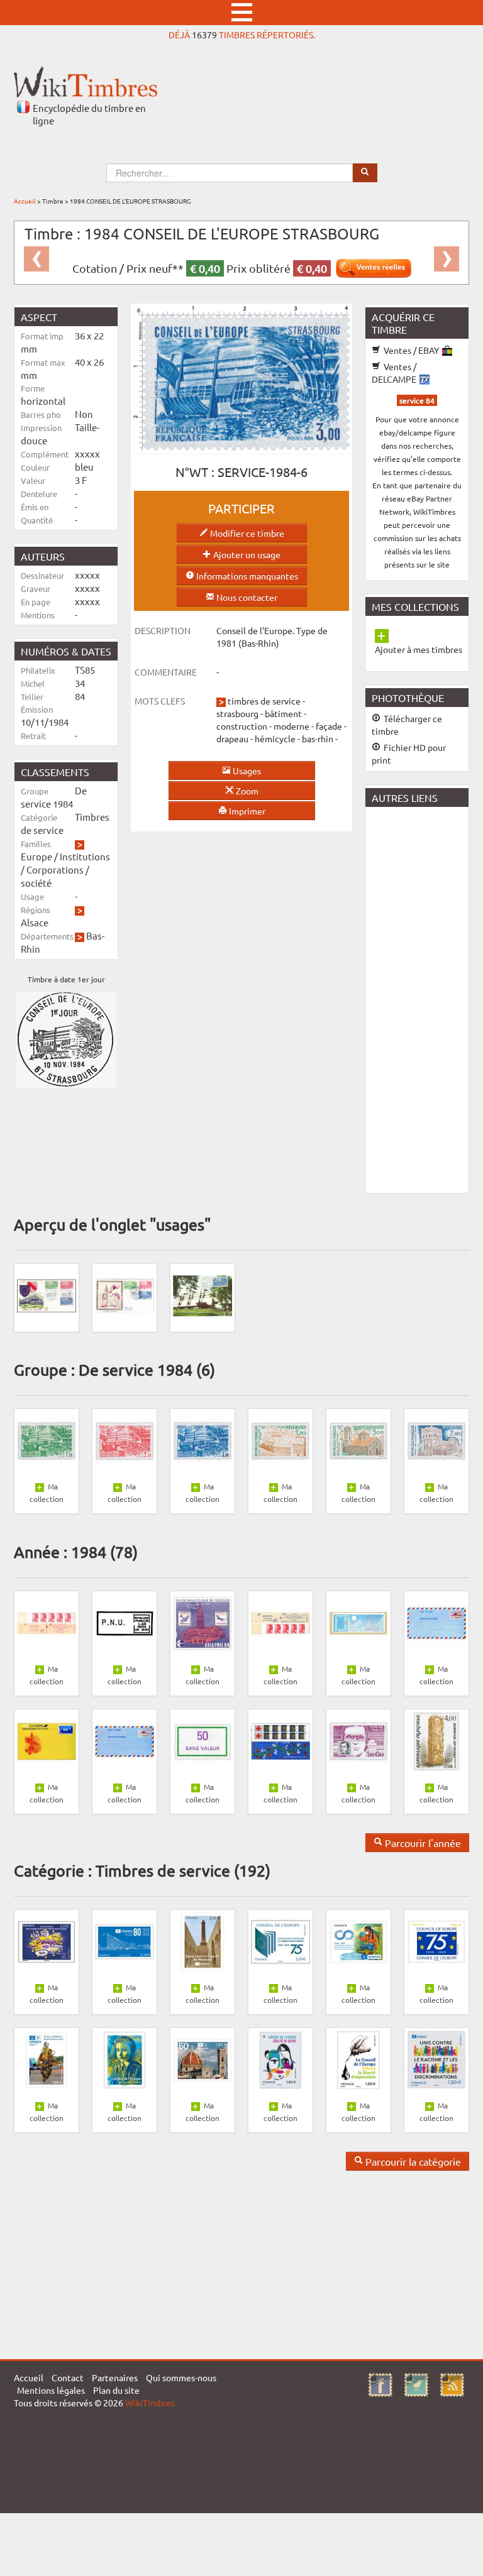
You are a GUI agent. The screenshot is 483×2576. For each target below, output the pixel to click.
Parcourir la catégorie (412, 2161)
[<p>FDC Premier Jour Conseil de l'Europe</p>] (125, 1295)
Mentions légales (51, 2390)
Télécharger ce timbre (407, 725)
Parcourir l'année (422, 1843)
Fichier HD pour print (409, 754)
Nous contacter (246, 597)
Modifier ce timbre (246, 533)
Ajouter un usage (246, 554)
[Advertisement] (424, 999)
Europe (36, 856)
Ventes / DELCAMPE (395, 373)
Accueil (25, 201)
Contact (68, 2377)
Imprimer (246, 811)
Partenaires (115, 2377)
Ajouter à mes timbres (419, 649)
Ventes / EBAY (411, 350)
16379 (204, 35)
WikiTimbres (150, 2403)
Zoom (246, 791)
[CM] (203, 1295)
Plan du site (116, 2390)
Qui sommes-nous (181, 2377)
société (36, 883)
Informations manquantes (246, 576)
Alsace (35, 922)
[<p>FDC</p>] (47, 1295)
